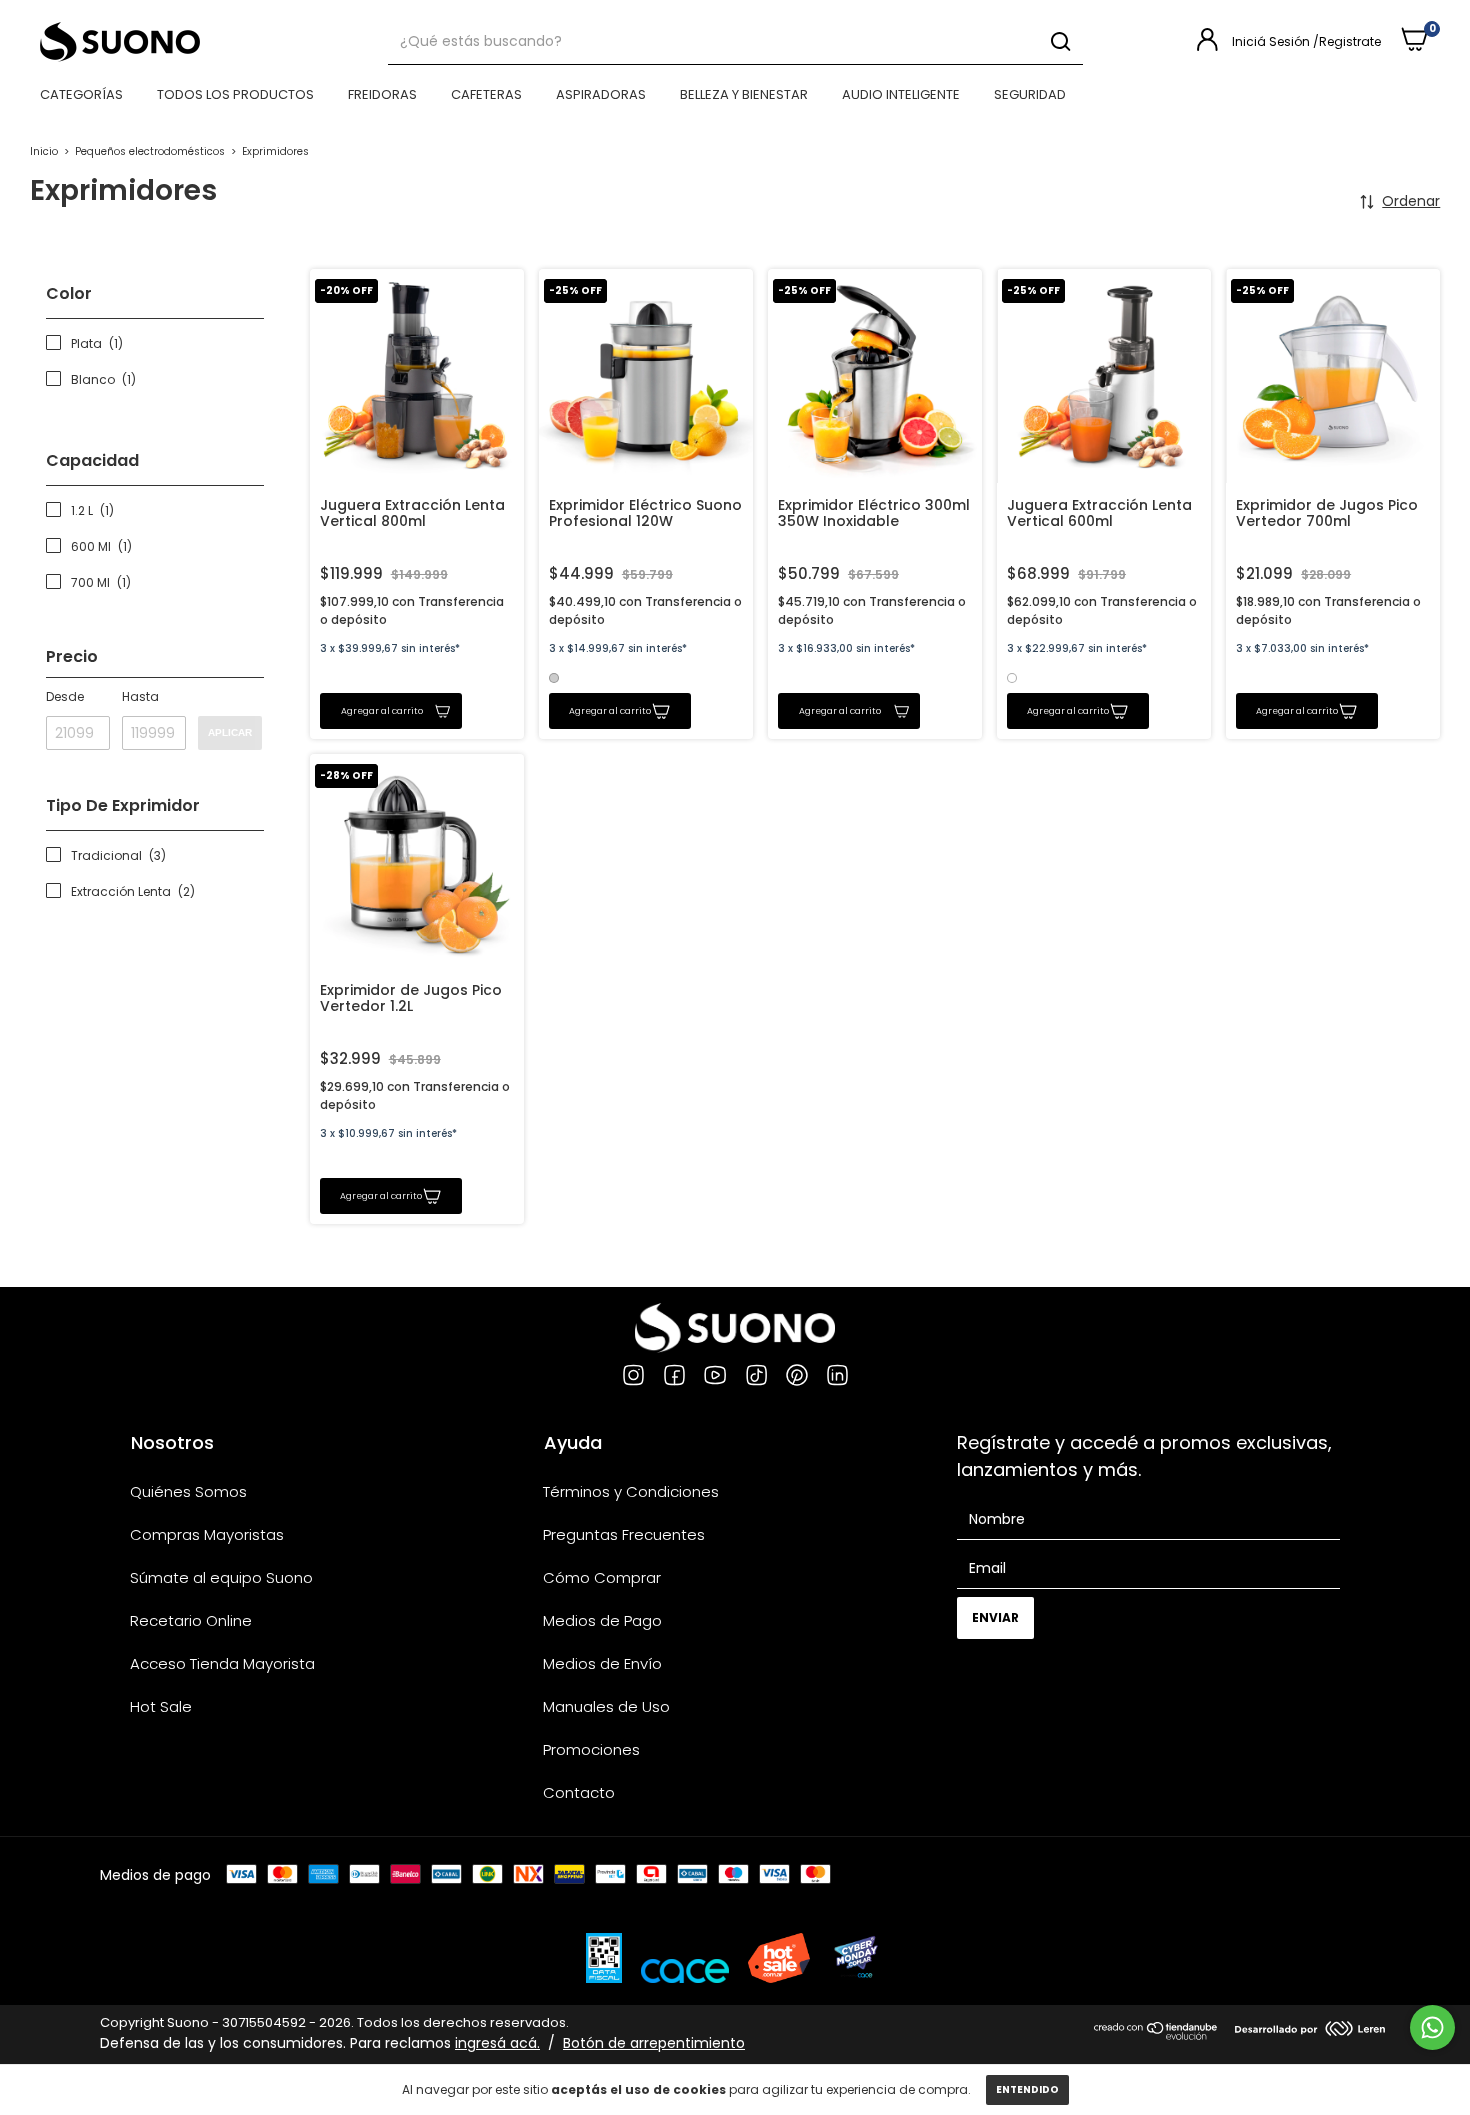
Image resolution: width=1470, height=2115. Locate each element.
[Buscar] (1059, 42)
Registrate (1350, 41)
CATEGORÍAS (81, 94)
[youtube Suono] (715, 1378)
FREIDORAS (382, 94)
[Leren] (1310, 2031)
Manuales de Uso (606, 1706)
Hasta (140, 696)
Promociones (591, 1749)
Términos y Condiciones (631, 1491)
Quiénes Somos (188, 1491)
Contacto (579, 1792)
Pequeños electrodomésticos (150, 151)
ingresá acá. (497, 2043)
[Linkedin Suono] (837, 1378)
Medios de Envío (602, 1663)
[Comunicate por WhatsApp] (1432, 2027)
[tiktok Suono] (756, 1378)
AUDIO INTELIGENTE (901, 94)
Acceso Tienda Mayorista (222, 1663)
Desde (65, 696)
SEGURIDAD (1030, 94)
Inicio (44, 151)
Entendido (1027, 2089)
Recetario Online (191, 1620)
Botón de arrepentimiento (654, 2043)
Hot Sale (161, 1706)
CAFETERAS (486, 94)
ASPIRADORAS (601, 94)
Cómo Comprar (602, 1577)
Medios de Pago (602, 1620)
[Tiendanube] (1156, 2035)
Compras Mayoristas (207, 1534)
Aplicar (230, 732)
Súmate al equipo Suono (221, 1577)
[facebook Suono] (674, 1378)
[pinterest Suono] (797, 1378)
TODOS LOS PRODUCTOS (235, 94)
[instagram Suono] (633, 1378)
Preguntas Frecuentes (624, 1534)
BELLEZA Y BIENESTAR (744, 94)
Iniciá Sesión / (1275, 41)
